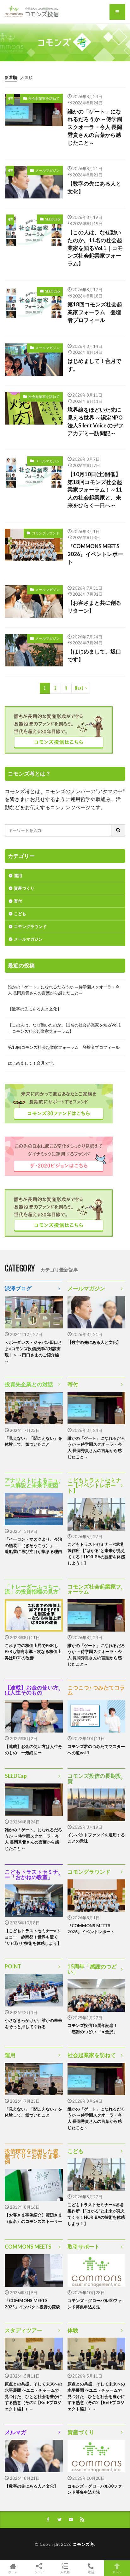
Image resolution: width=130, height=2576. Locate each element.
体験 (73, 2330)
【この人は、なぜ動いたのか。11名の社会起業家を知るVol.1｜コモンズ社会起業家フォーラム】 (95, 248)
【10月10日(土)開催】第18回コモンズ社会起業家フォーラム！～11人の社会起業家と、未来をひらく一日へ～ (95, 490)
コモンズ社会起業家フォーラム (94, 1589)
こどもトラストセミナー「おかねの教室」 (32, 1875)
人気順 (26, 77)
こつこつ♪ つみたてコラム (96, 1690)
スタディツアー (24, 2330)
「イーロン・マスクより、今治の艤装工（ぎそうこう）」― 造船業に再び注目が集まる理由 (33, 1545)
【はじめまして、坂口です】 (94, 656)
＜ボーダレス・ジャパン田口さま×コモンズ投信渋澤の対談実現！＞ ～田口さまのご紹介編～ (33, 1352)
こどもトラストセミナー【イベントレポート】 (94, 1486)
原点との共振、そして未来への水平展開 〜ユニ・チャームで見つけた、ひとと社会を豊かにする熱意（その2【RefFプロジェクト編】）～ (33, 2396)
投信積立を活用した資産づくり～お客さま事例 (32, 2156)
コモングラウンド (46, 533)
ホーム (13, 2572)
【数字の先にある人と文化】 (94, 188)
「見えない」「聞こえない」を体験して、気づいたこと (33, 1441)
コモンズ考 (84, 2544)
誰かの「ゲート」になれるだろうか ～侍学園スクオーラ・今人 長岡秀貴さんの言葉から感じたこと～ (95, 127)
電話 (91, 2572)
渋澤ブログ (18, 1288)
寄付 (18, 901)
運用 (18, 876)
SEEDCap (52, 219)
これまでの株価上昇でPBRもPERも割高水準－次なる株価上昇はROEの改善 (33, 1652)
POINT (13, 1967)
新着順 (11, 77)
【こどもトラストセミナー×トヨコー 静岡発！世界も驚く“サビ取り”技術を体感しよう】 (33, 1937)
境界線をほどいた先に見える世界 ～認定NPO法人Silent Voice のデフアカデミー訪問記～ (95, 421)
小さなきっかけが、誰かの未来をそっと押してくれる (33, 2023)
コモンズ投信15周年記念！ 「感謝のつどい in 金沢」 (95, 2028)
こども (20, 914)
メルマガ (15, 2432)
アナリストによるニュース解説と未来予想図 (32, 1483)
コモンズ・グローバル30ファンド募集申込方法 (95, 2304)
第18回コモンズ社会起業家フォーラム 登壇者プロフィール (95, 312)
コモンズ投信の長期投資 (94, 1779)
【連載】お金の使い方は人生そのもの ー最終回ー (33, 1750)
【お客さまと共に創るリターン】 (94, 607)
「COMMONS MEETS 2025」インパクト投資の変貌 (32, 2304)
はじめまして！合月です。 (94, 365)
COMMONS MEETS (28, 2247)
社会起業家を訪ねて (44, 98)
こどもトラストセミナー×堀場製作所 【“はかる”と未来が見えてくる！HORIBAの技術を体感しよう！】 (96, 1553)
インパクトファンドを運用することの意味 (96, 1838)
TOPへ (117, 2572)
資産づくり (24, 888)
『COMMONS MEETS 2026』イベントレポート (95, 554)
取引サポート (84, 2247)
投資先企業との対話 (29, 1384)
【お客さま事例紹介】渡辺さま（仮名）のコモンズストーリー (33, 2218)
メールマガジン (47, 170)
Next (79, 688)
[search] (118, 830)
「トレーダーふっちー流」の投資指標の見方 (32, 1589)
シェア (39, 2572)
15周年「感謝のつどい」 (92, 1969)
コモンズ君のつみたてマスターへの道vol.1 (96, 1750)
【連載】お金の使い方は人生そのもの (32, 1690)
